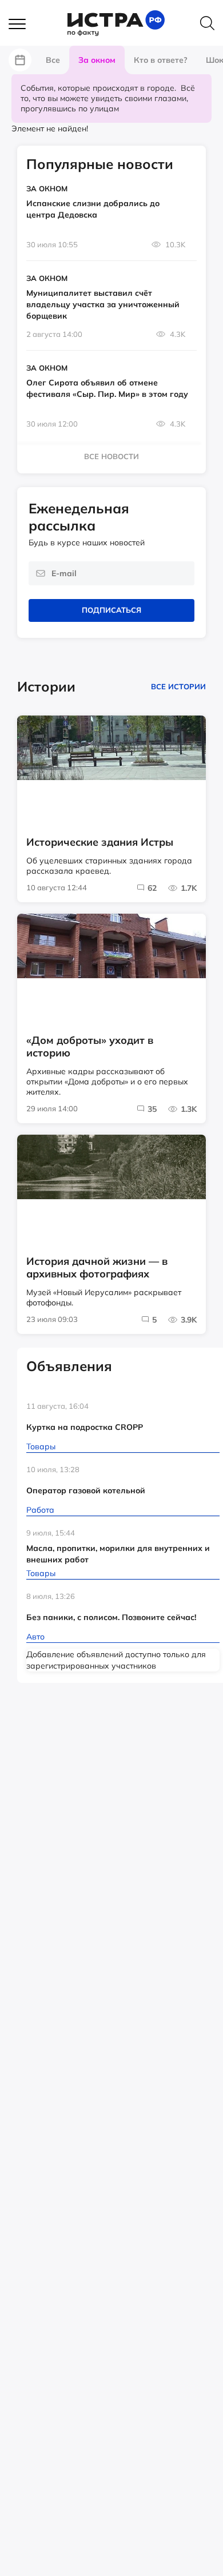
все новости (111, 456)
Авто (35, 1637)
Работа (40, 1510)
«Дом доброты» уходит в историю (90, 1047)
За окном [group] (97, 60)
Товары (41, 1446)
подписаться (111, 610)
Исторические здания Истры (100, 842)
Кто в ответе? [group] (161, 60)
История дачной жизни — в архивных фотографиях (97, 1268)
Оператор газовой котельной (86, 1490)
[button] (23, 25)
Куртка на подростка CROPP (85, 1427)
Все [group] (53, 60)
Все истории (178, 686)
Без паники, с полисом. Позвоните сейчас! (111, 1617)
